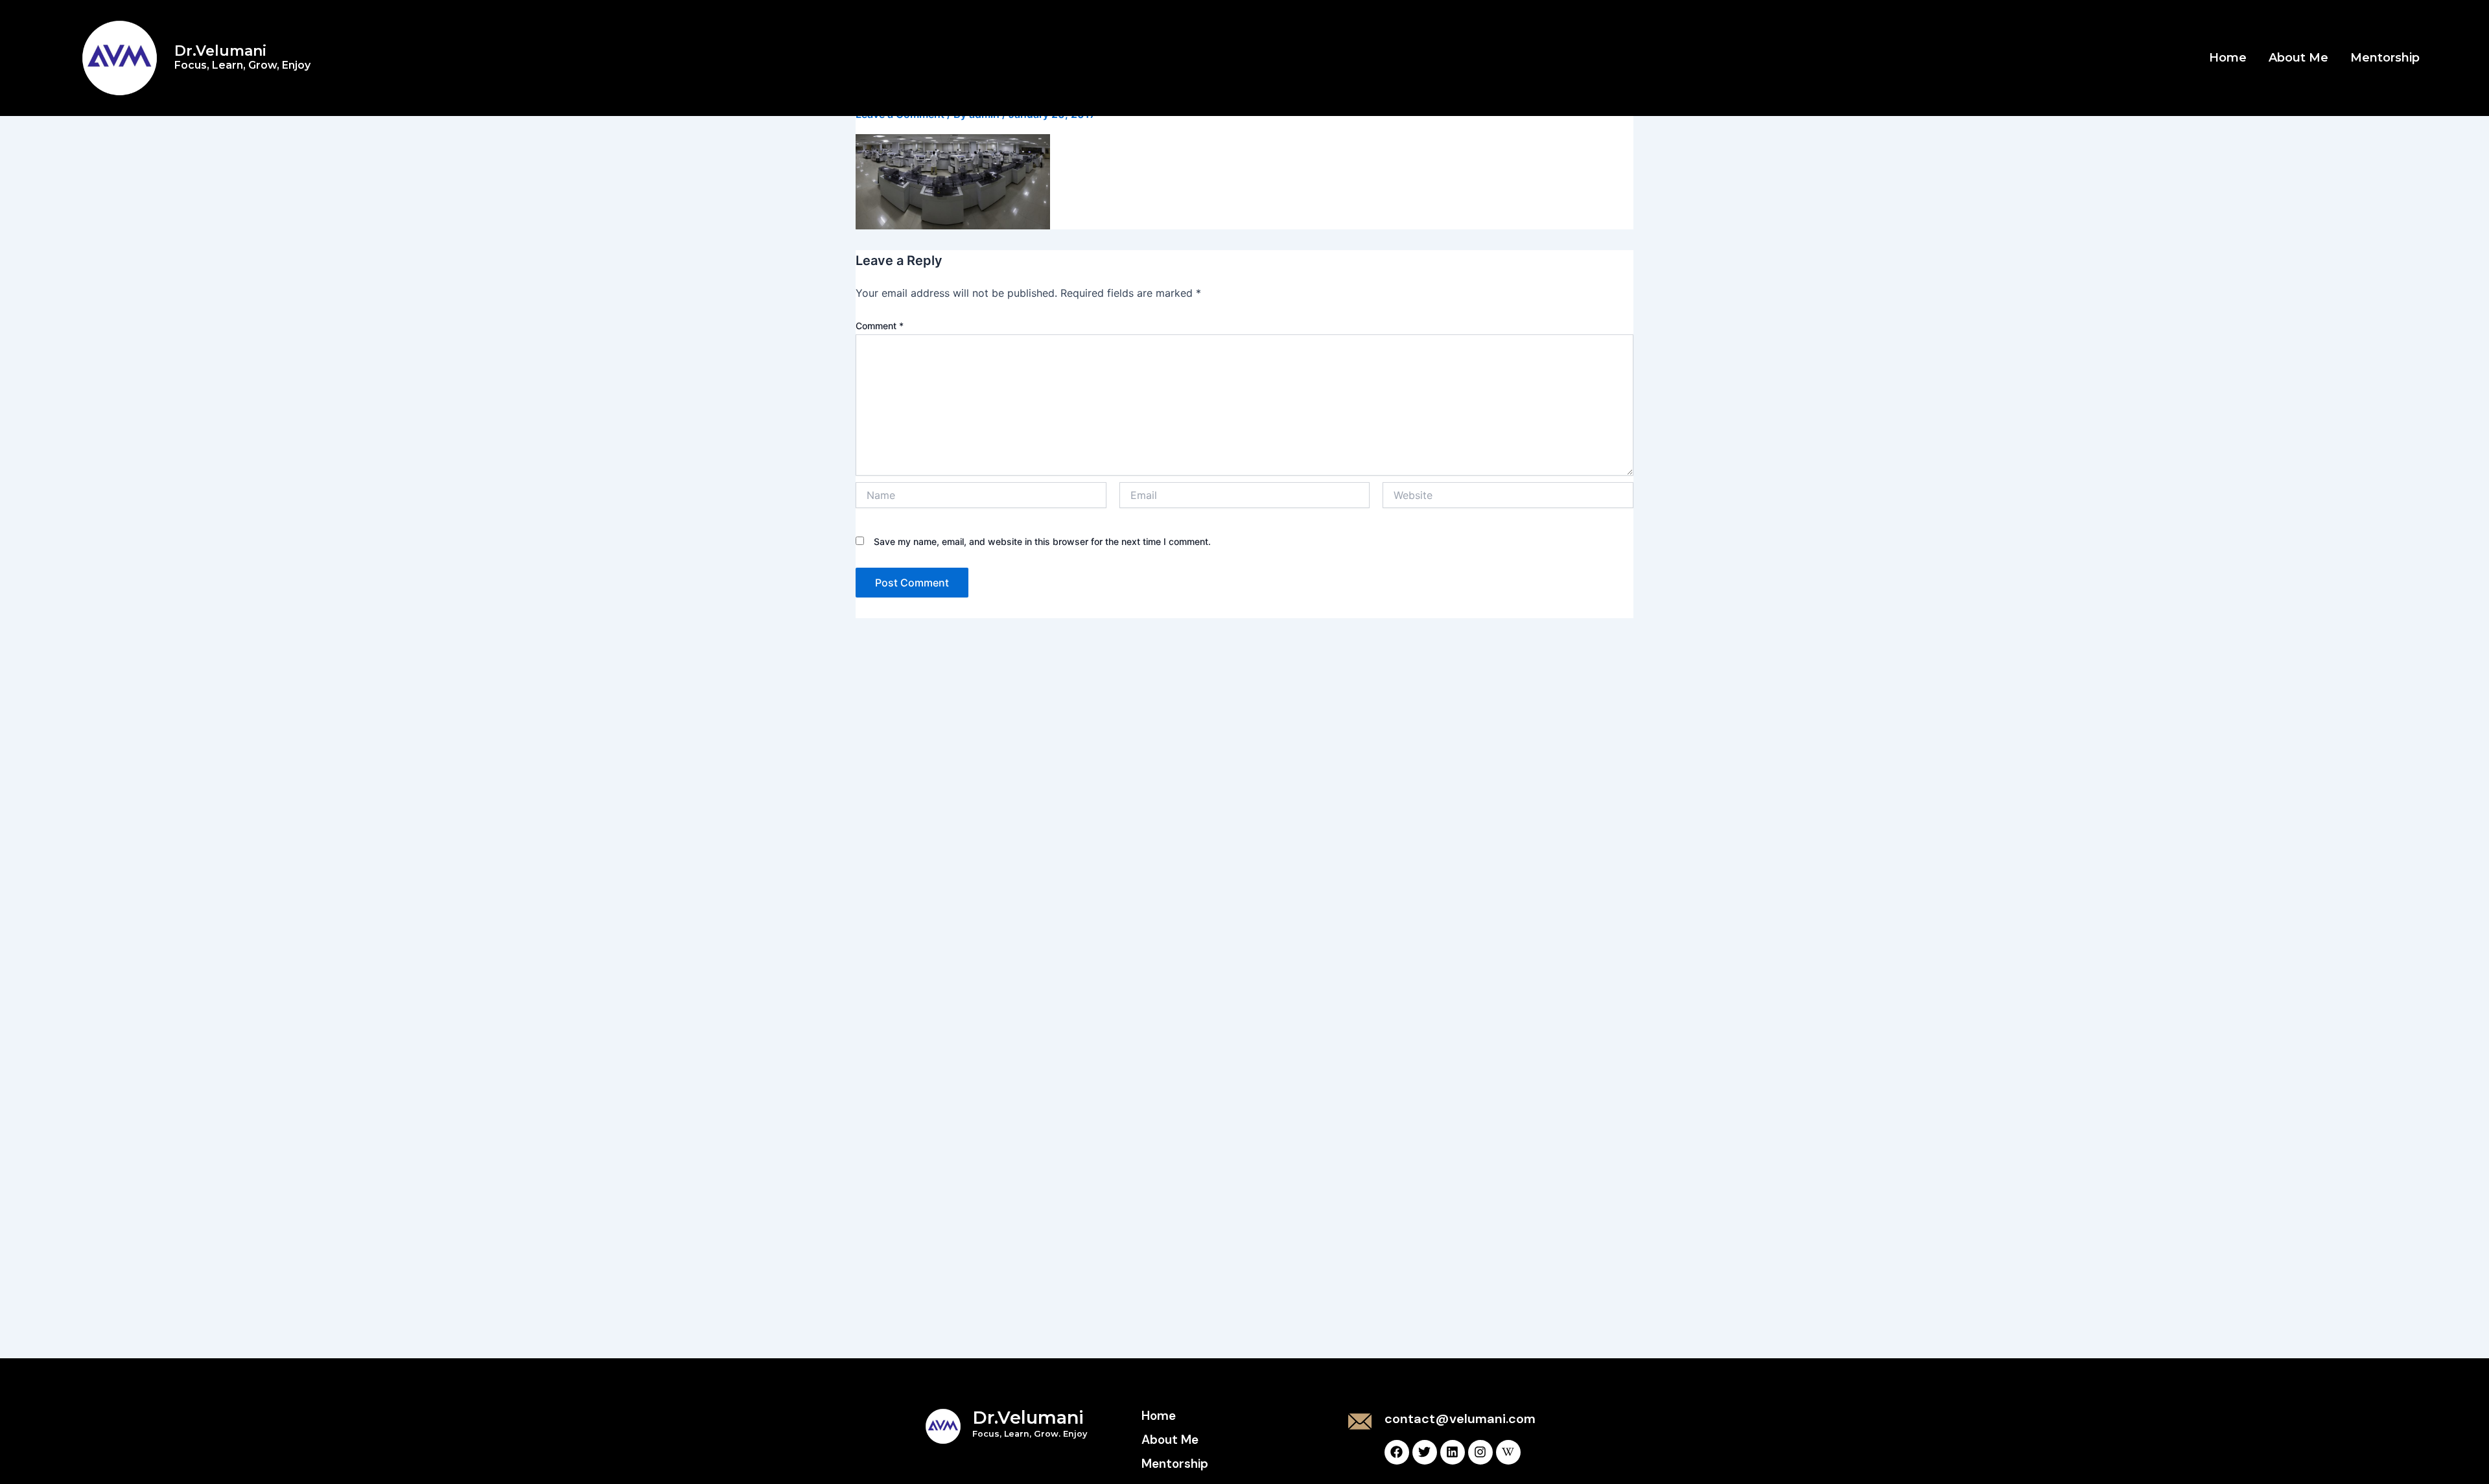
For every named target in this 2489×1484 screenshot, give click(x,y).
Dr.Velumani (242, 57)
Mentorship (2385, 58)
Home (2228, 58)
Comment (880, 326)
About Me (2298, 58)
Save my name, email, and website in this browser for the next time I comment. (1042, 541)
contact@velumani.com (1460, 1419)
